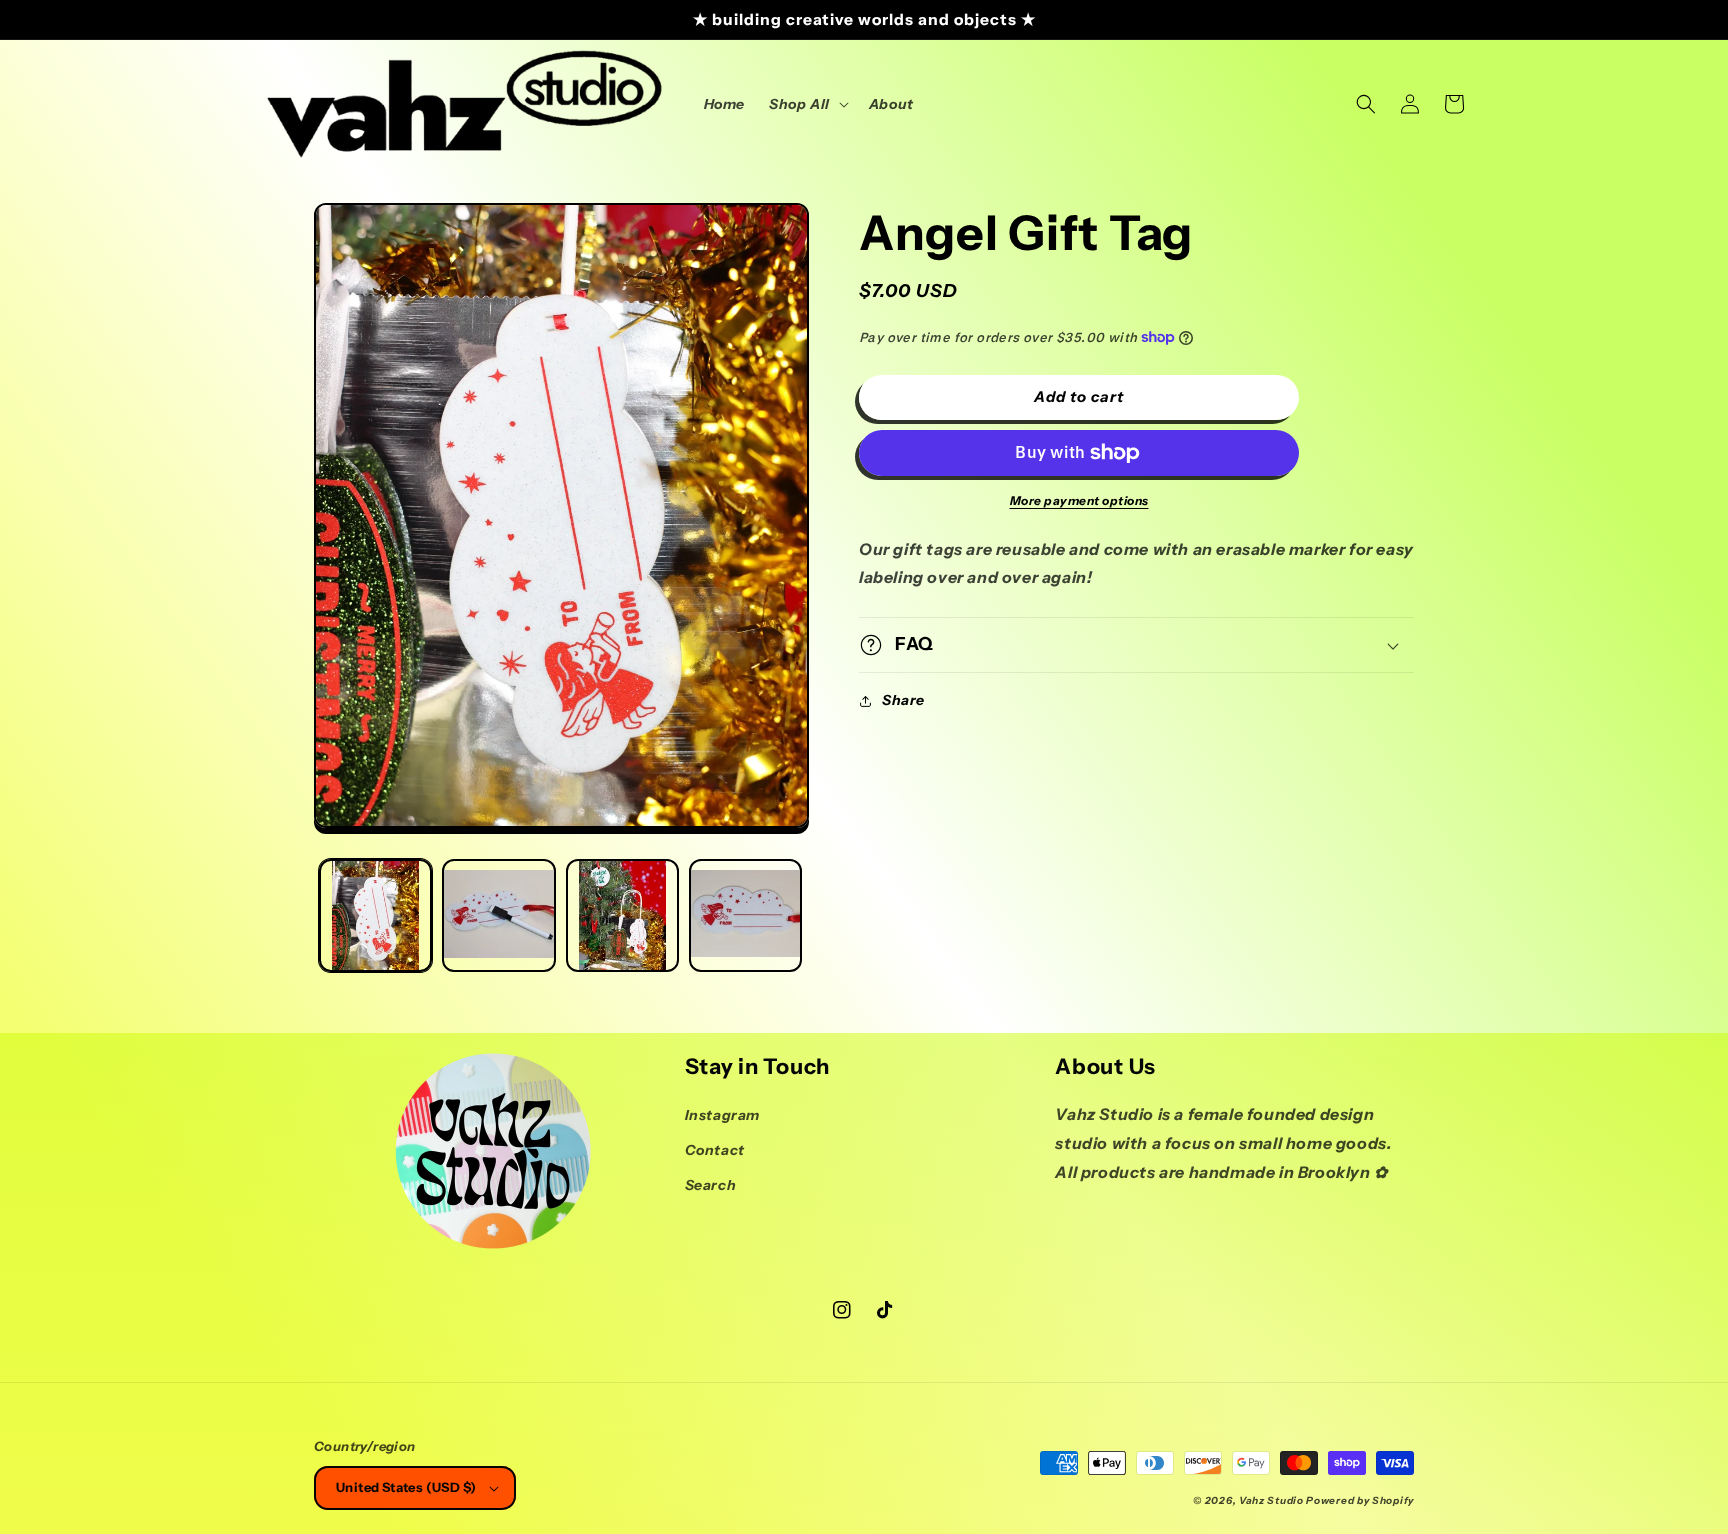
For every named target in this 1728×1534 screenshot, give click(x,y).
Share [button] (903, 700)
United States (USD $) (406, 1487)
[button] (807, 104)
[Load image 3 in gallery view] (622, 915)
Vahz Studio (1271, 1500)
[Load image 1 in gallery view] (375, 915)
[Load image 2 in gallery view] (498, 915)
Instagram (722, 1115)
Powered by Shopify (1360, 1500)
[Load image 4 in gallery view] (745, 915)
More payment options (1079, 500)
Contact (715, 1150)
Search (711, 1185)
